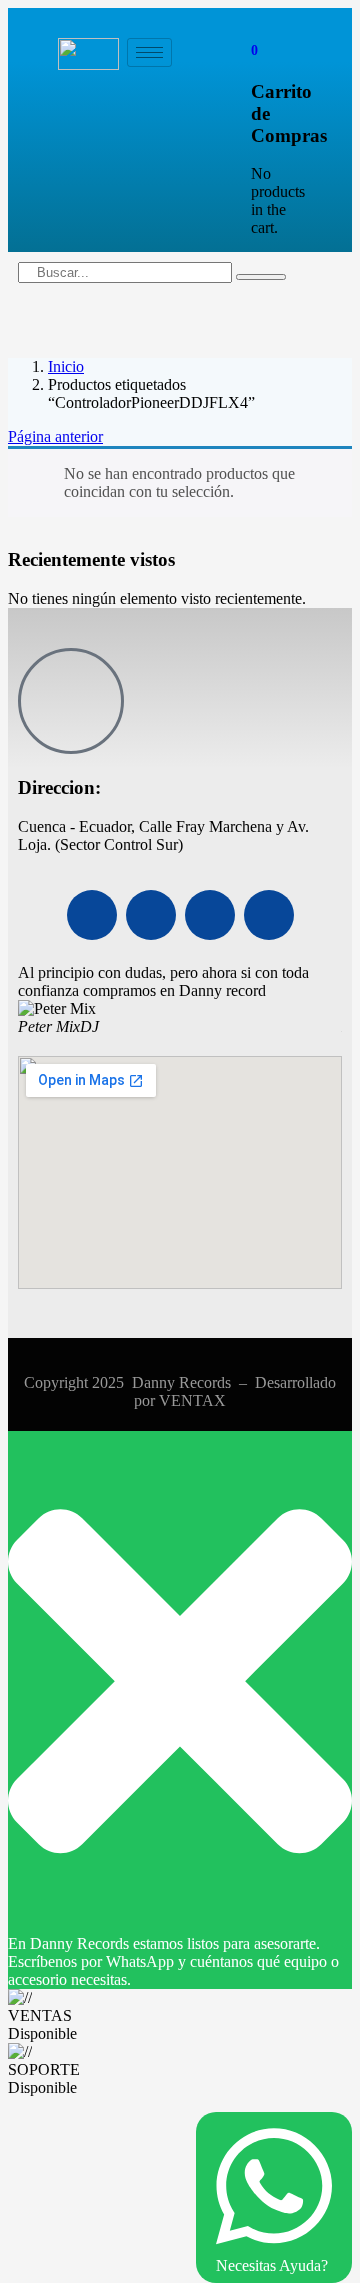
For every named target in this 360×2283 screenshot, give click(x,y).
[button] (254, 49)
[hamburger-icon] (149, 52)
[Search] (261, 277)
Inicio (66, 366)
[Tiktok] (269, 915)
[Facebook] (92, 915)
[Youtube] (151, 915)
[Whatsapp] (210, 915)
